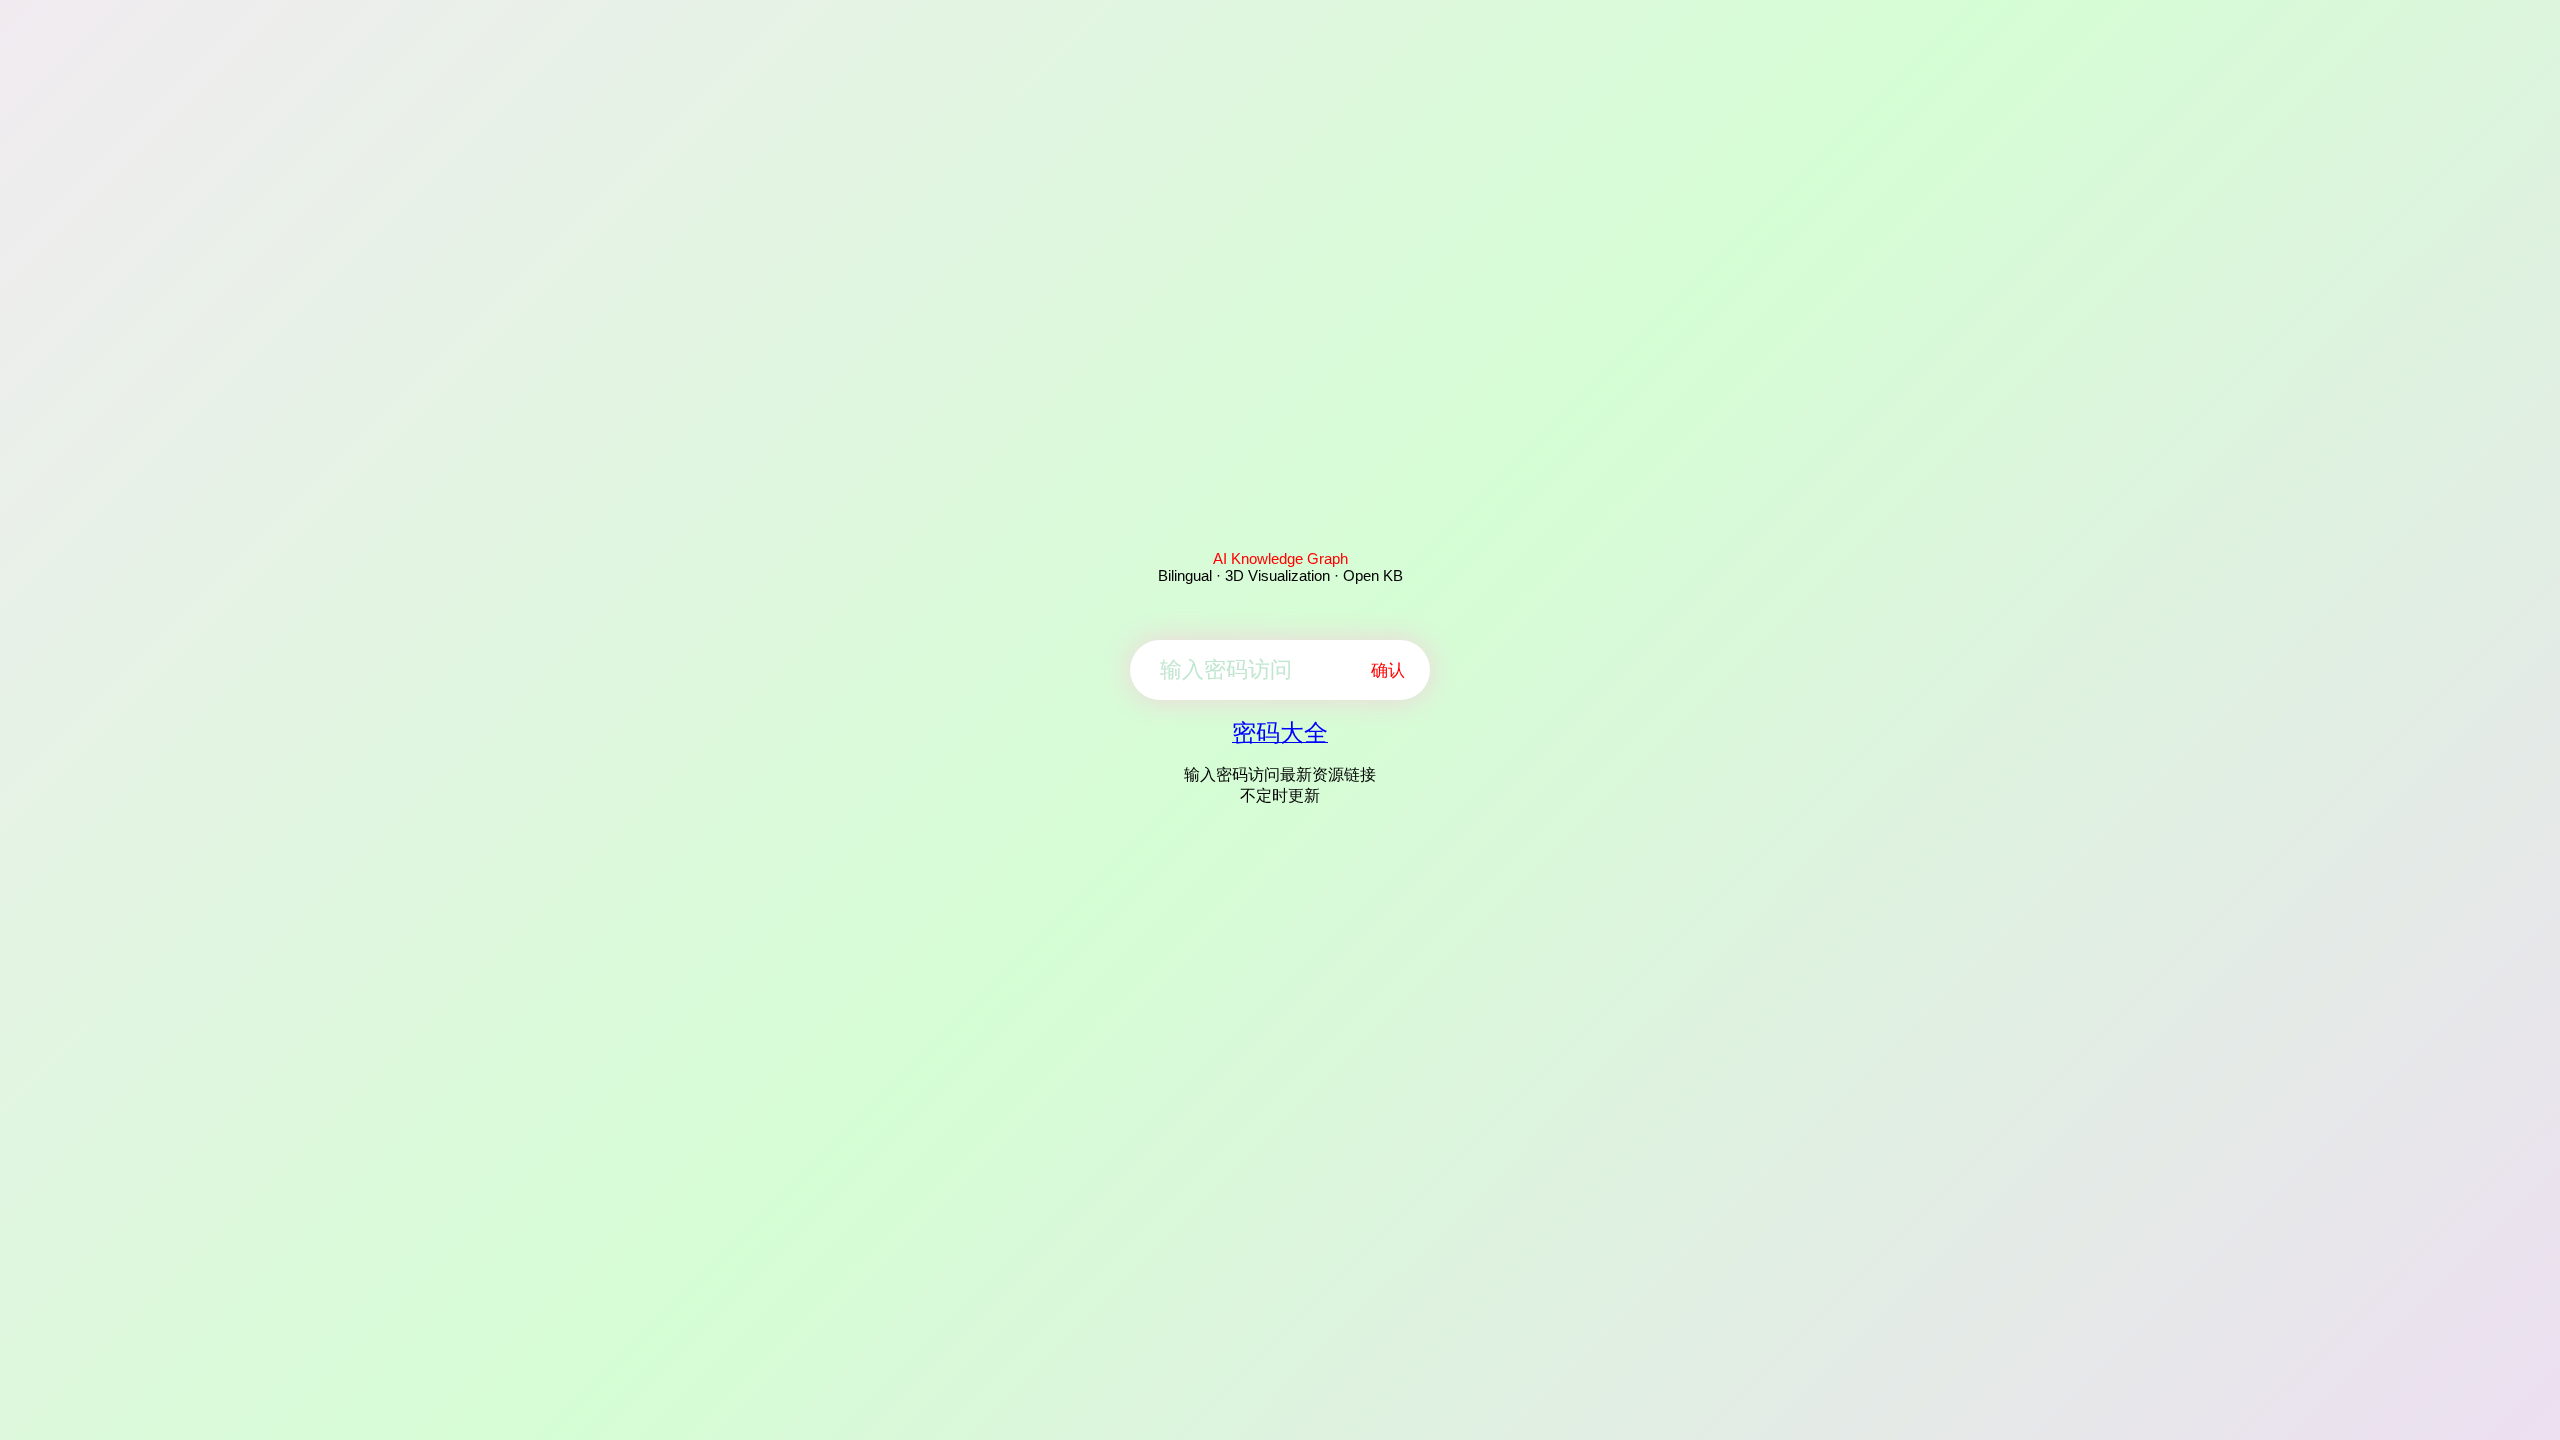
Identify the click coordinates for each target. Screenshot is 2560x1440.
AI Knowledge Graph (1280, 558)
